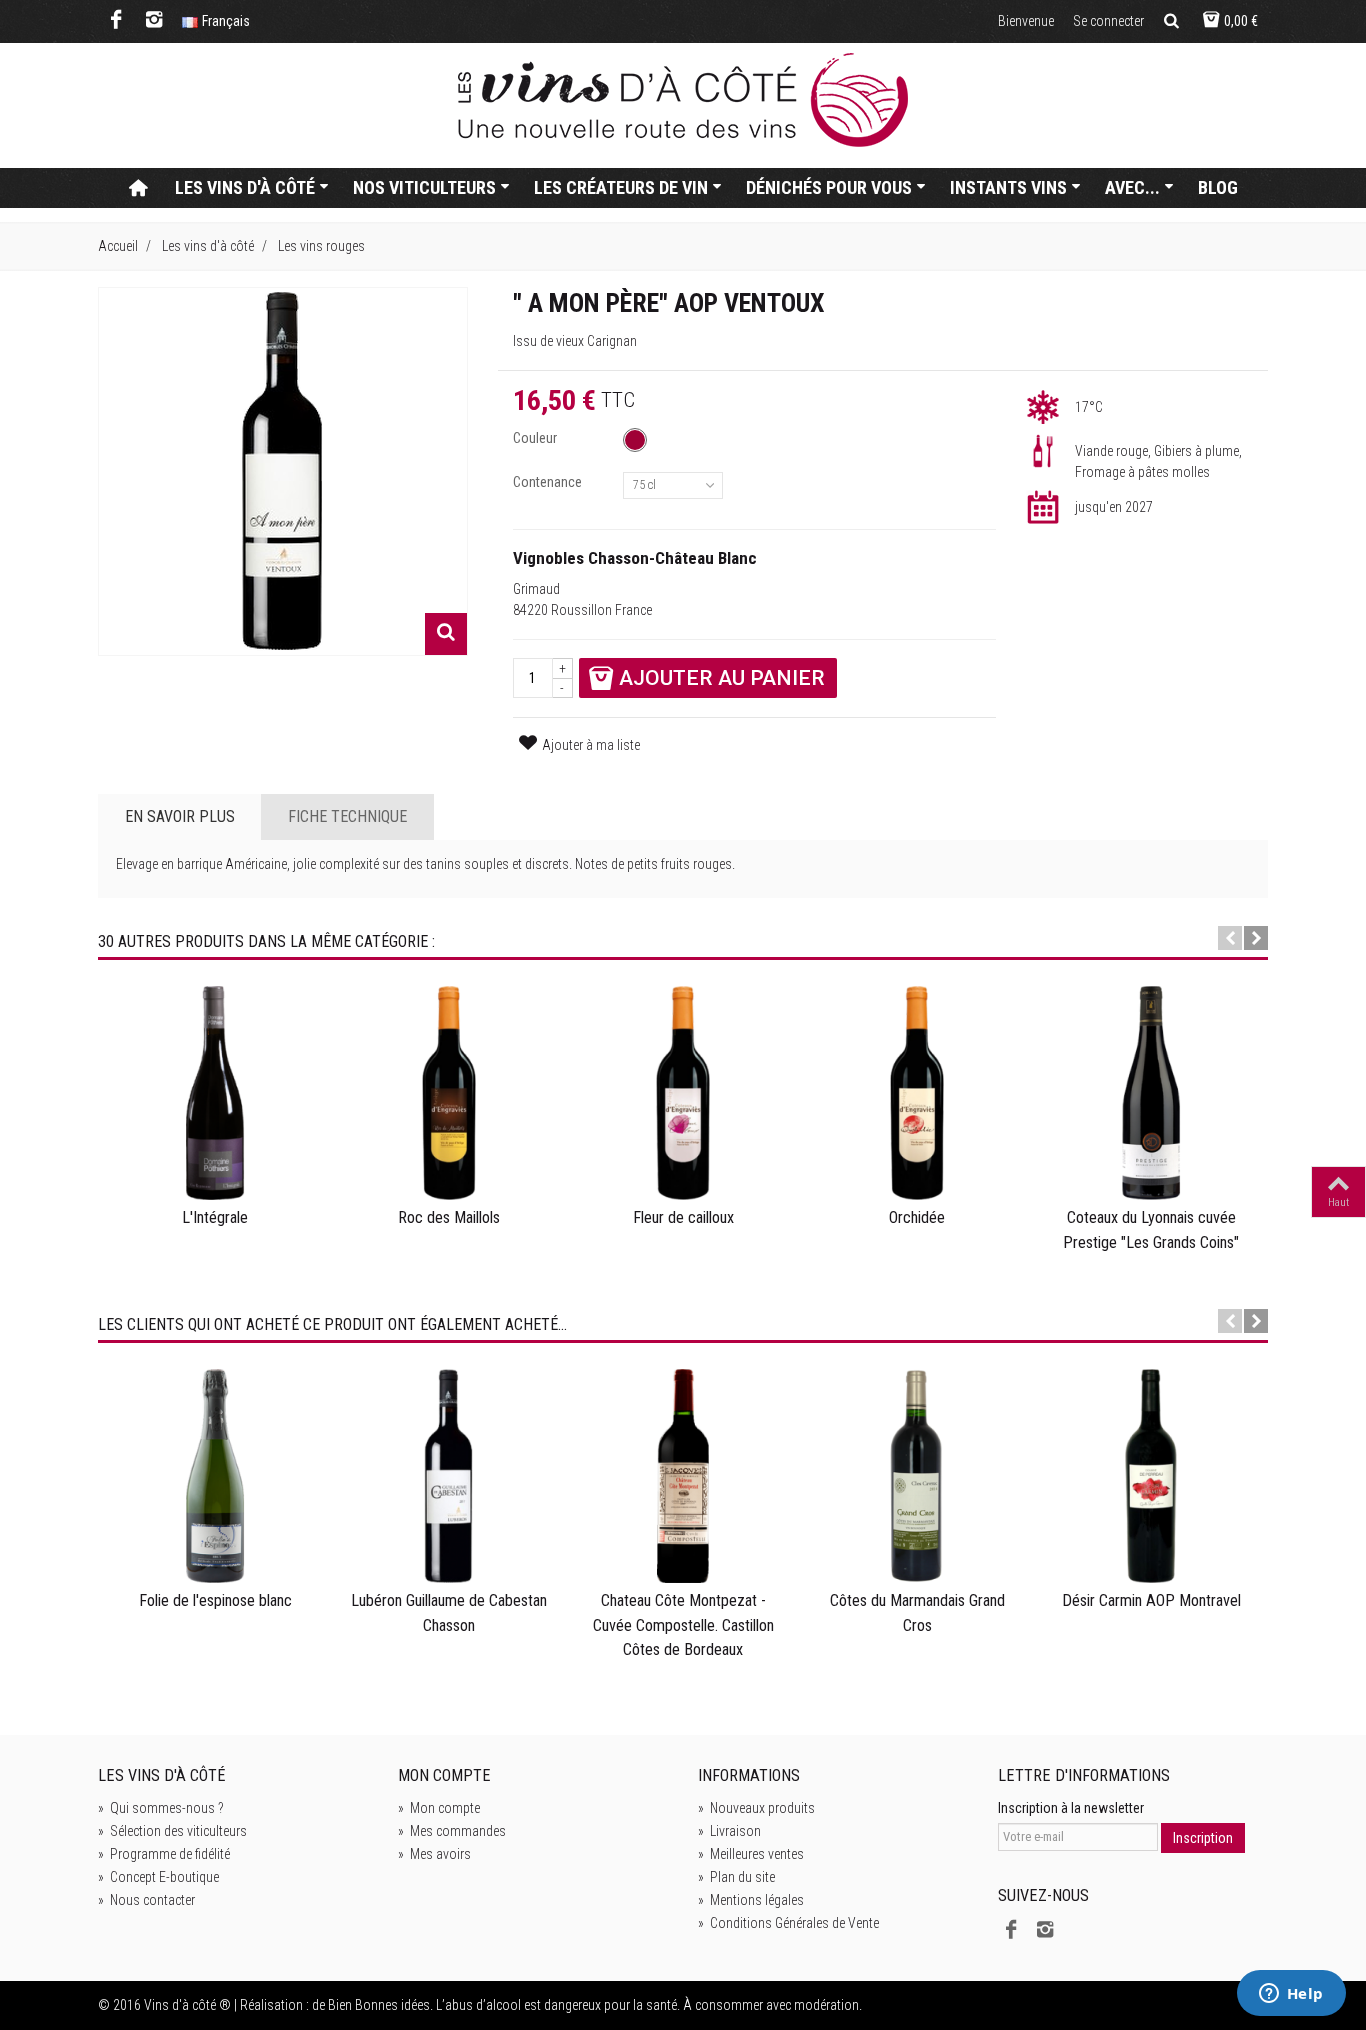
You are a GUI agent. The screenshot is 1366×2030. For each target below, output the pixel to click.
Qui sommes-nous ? (161, 1808)
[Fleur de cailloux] (683, 1093)
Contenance (549, 482)
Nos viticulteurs (424, 187)
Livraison (729, 1831)
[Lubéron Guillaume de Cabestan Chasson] (449, 1476)
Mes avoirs (434, 1854)
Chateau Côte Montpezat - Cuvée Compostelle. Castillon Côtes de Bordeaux (683, 1625)
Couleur (536, 438)
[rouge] (635, 440)
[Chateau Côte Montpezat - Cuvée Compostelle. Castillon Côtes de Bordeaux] (683, 1476)
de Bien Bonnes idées (371, 2005)
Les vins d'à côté (245, 187)
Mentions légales (751, 1900)
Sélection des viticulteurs (172, 1831)
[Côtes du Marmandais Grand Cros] (917, 1476)
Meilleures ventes (751, 1854)
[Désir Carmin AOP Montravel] (1151, 1476)
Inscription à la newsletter (1071, 1808)
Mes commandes (452, 1831)
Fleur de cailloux (683, 1217)
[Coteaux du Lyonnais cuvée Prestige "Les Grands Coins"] (1151, 1093)
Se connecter (1108, 21)
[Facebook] (116, 21)
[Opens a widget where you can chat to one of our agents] (1291, 1995)
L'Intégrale (215, 1217)
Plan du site (736, 1877)
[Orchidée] (917, 1093)
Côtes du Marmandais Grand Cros (917, 1612)
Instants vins (1008, 187)
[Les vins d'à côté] (683, 100)
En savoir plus (180, 816)
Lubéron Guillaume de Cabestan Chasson (449, 1612)
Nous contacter (146, 1900)
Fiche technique (347, 816)
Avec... (1132, 187)
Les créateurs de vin (621, 187)
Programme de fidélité (164, 1854)
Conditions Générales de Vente (788, 1923)
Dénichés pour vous (829, 187)
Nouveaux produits (756, 1808)
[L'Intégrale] (215, 1093)
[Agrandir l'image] (446, 634)
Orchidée (917, 1217)
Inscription (1203, 1838)
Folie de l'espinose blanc (215, 1600)
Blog (1218, 187)
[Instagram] (154, 21)
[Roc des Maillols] (449, 1093)
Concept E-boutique (158, 1877)
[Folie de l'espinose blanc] (215, 1476)
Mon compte (439, 1808)
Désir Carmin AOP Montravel (1151, 1600)
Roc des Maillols (449, 1217)
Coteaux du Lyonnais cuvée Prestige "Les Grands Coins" (1151, 1229)
